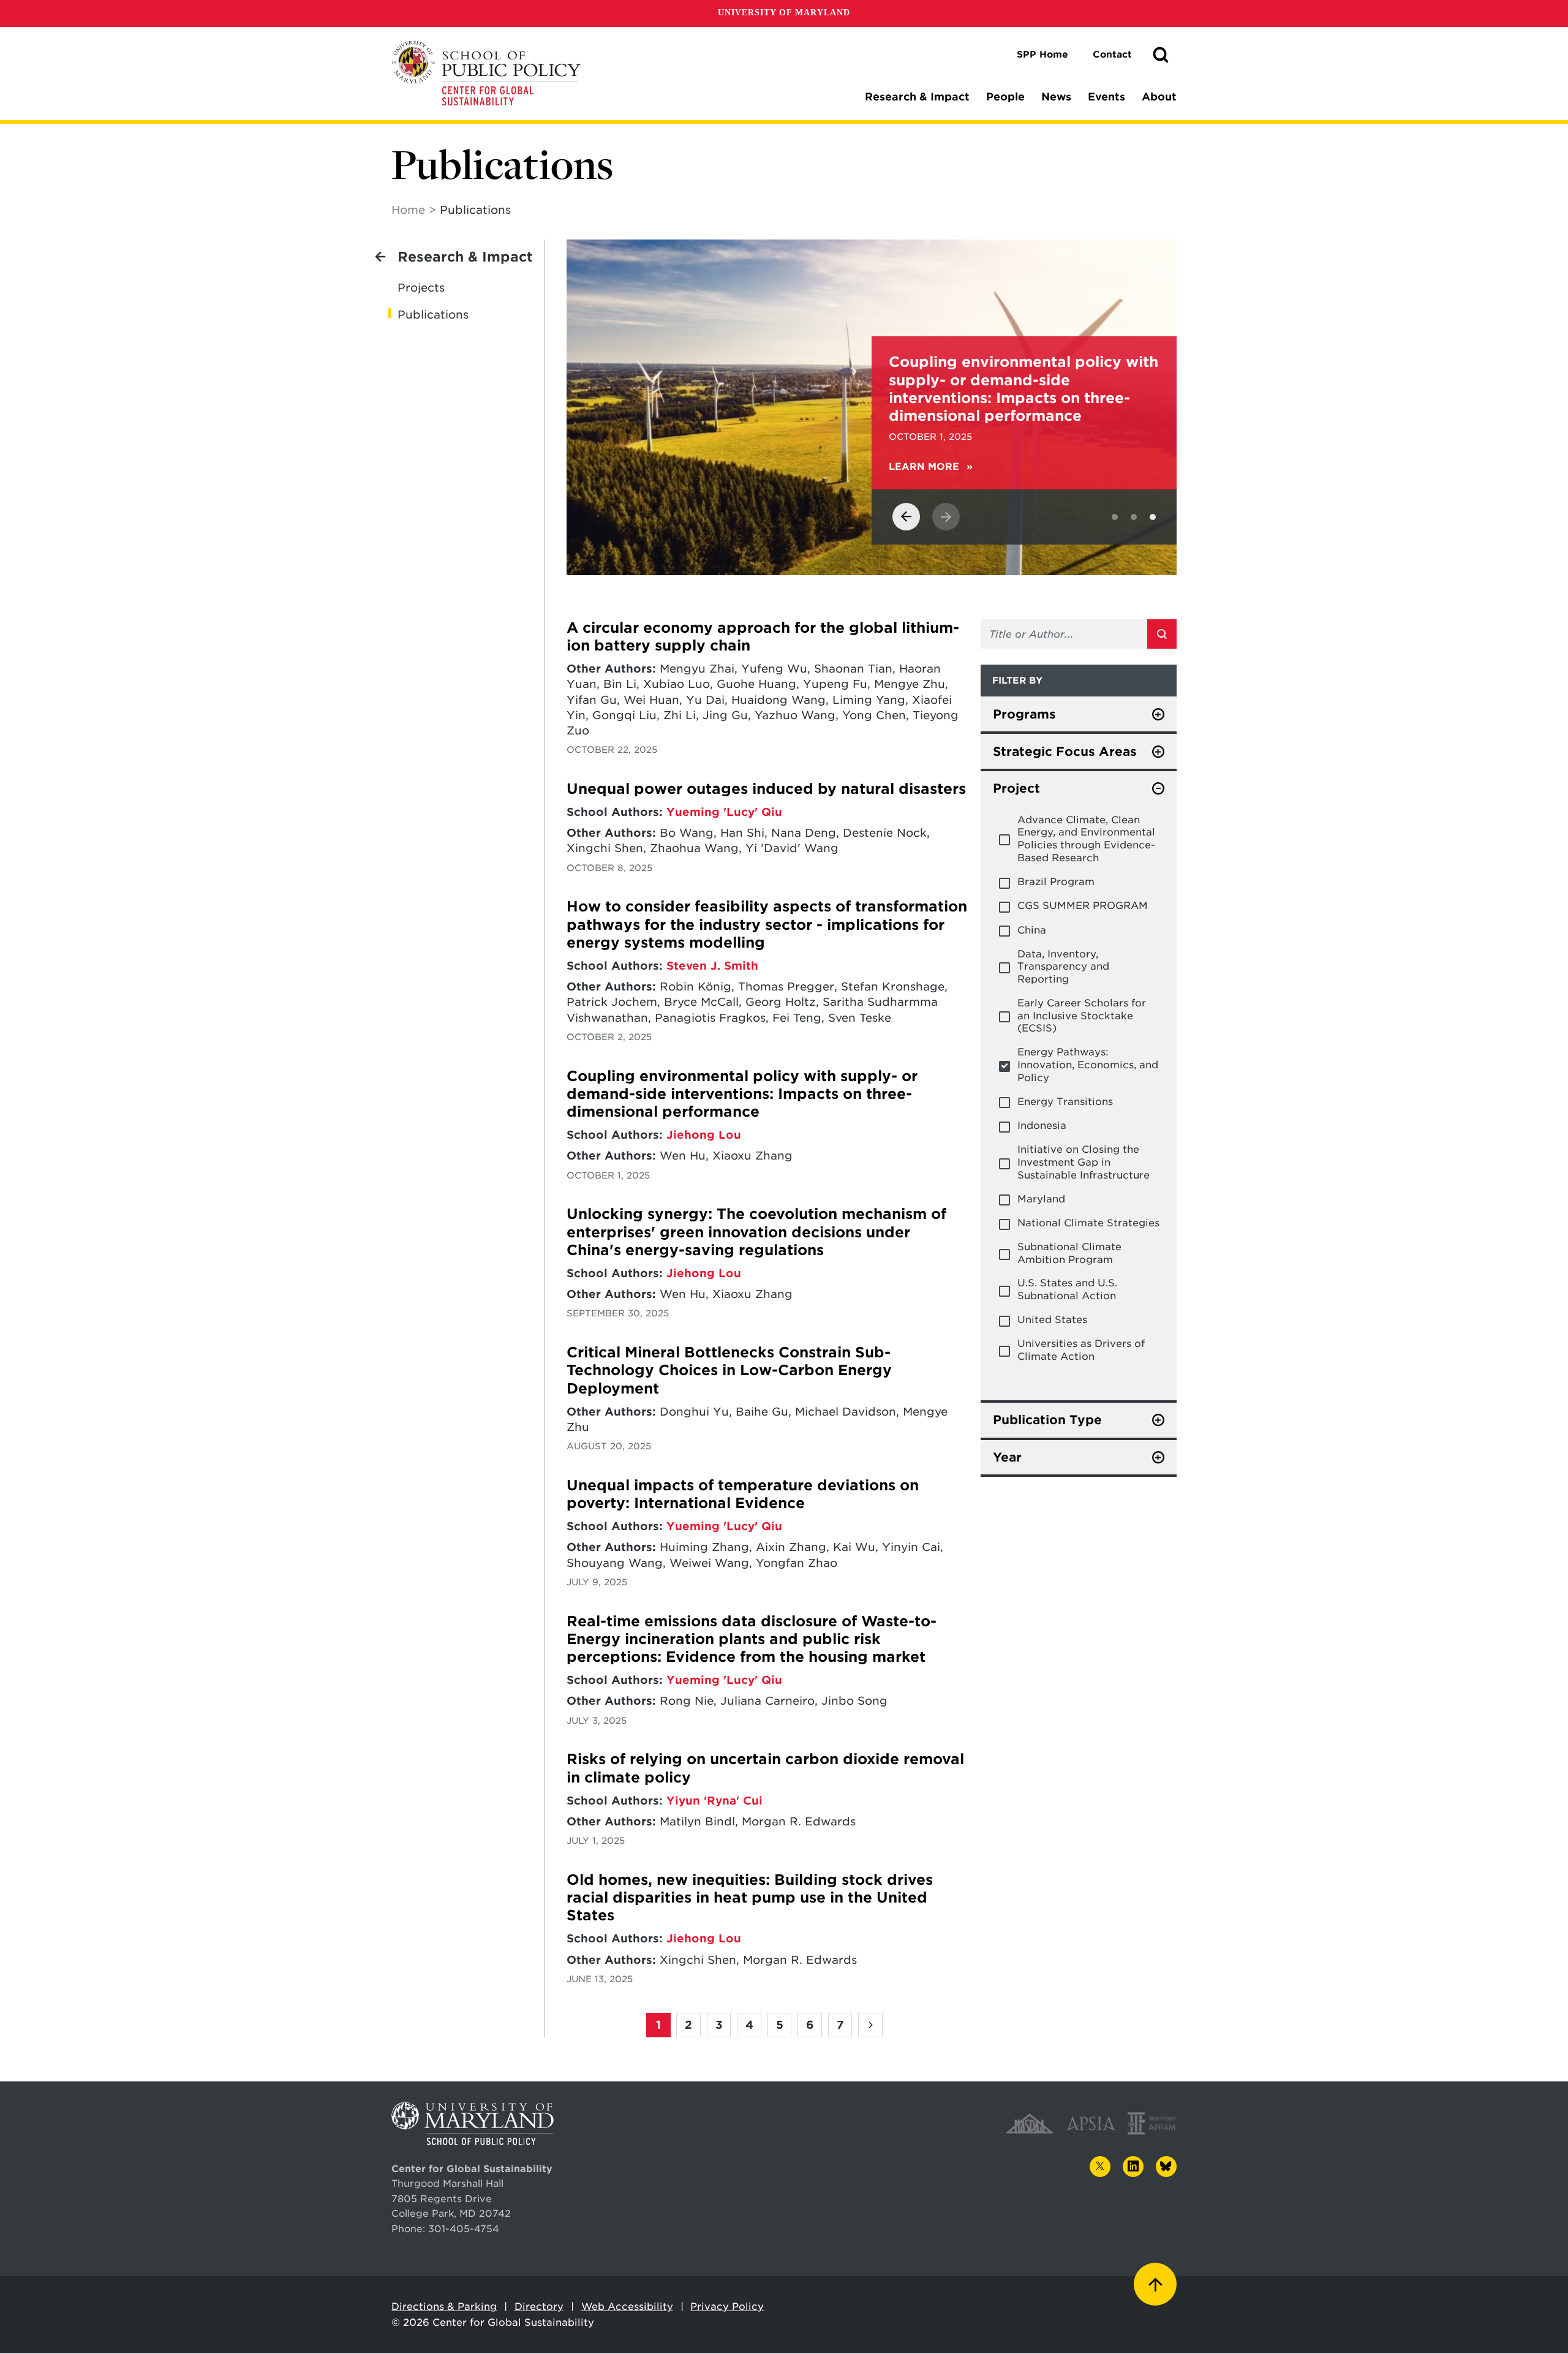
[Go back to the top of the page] (1155, 2284)
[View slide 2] (1134, 517)
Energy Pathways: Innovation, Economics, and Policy (1088, 1065)
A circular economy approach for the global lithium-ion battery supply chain (763, 637)
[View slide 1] (1115, 517)
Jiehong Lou (704, 1135)
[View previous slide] (906, 517)
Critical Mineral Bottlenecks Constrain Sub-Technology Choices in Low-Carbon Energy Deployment (729, 1371)
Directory (539, 2307)
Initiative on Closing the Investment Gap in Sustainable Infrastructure (1084, 1162)
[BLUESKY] (1166, 2167)
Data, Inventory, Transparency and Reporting (1063, 967)
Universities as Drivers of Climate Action (1081, 1350)
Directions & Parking (444, 2307)
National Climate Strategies (1088, 1223)
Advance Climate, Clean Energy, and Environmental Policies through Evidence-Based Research (1086, 839)
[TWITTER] (1100, 2167)
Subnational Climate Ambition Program (1069, 1253)
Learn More (321, 467)
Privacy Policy (727, 2307)
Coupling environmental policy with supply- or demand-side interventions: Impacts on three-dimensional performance (742, 1094)
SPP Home (1042, 55)
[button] (1161, 55)
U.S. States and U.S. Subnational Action (1067, 1289)
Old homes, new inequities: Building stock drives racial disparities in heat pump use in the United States (750, 1898)
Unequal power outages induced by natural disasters (766, 789)
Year (1007, 1457)
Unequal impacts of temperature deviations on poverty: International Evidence (743, 1494)
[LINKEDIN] (1133, 2167)
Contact (1112, 55)
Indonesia (1042, 1126)
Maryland (1041, 1199)
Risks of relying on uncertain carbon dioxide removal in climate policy (765, 1768)
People (1005, 97)
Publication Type (1047, 1420)
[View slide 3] (1153, 517)
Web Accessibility (627, 2307)
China (1032, 930)
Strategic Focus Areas (1065, 752)
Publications (433, 315)
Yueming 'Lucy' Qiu (724, 812)
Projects (421, 288)
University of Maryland (784, 13)
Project (1016, 788)
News (1056, 97)
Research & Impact (917, 97)
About (1159, 97)
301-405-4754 (464, 2229)
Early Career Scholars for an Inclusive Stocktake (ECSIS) (1082, 1016)
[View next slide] (946, 517)
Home (408, 210)
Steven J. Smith (712, 966)
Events (1106, 97)
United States (1052, 1320)
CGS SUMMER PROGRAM (1083, 906)
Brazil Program (1056, 882)
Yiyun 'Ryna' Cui (714, 1801)
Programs (1024, 714)
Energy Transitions (1065, 1102)
